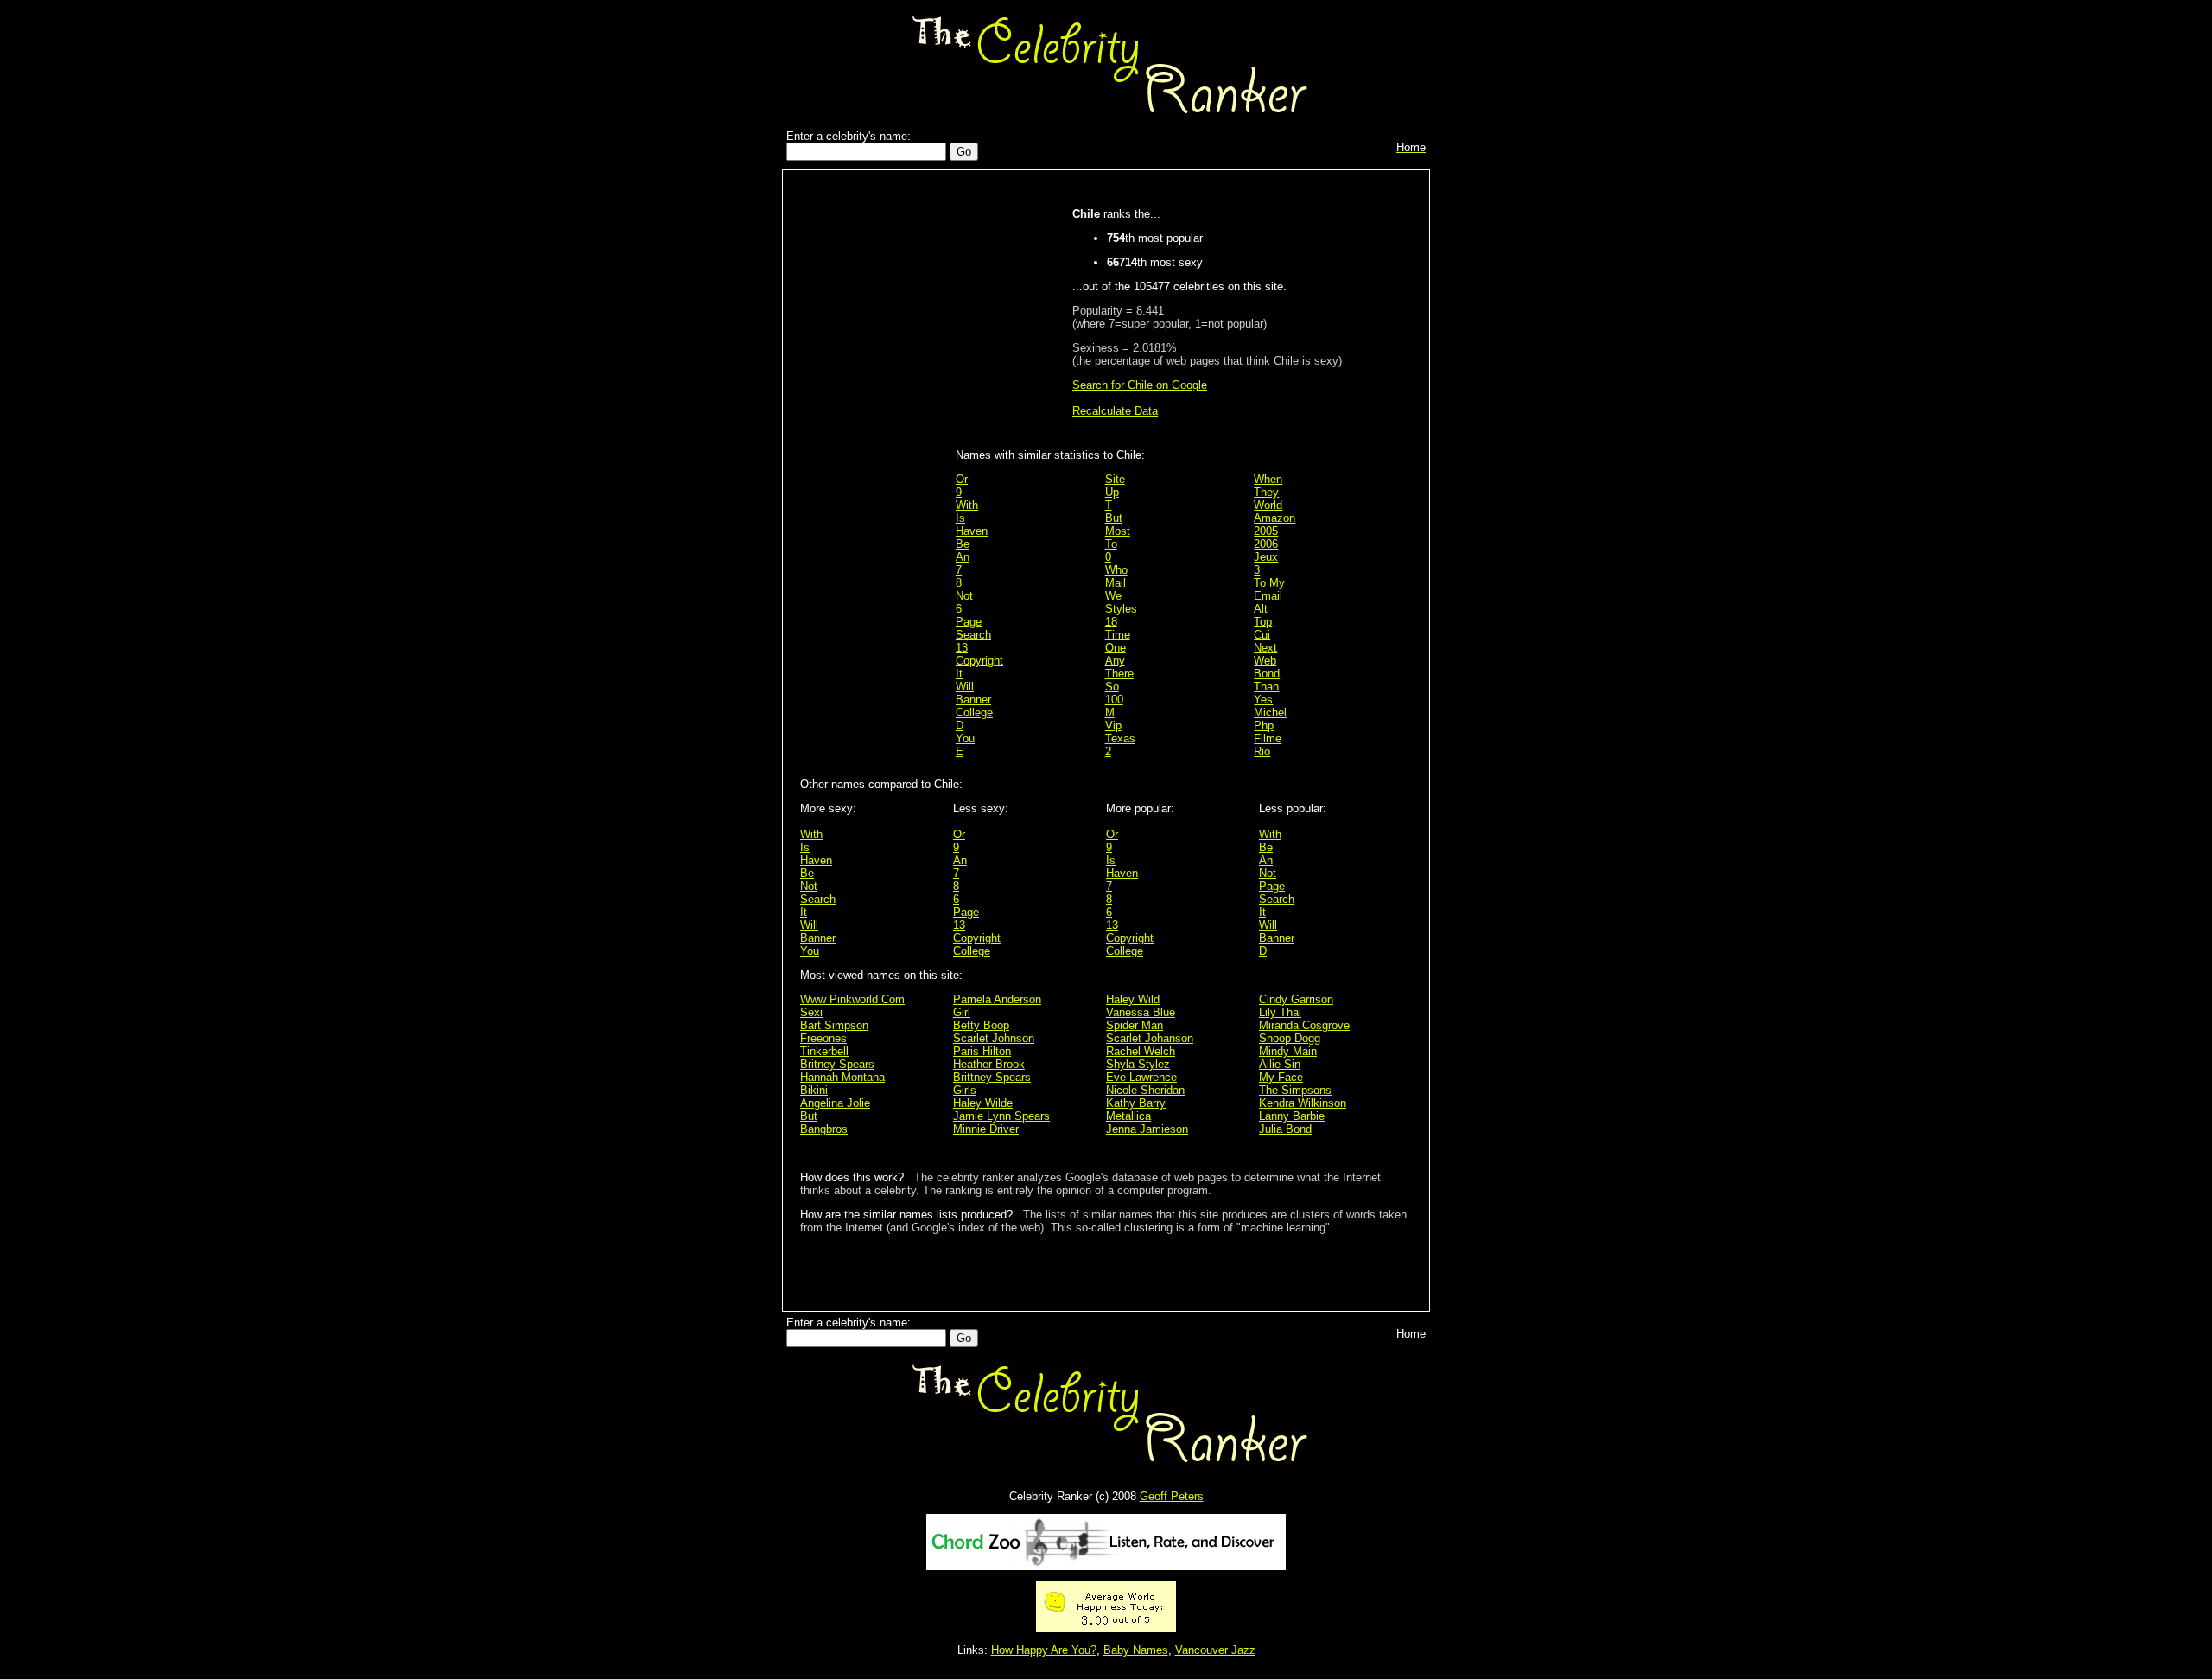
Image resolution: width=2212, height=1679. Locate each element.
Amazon (1274, 518)
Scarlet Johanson (1150, 1038)
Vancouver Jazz (1215, 1650)
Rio (1262, 751)
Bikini (814, 1090)
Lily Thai (1280, 1012)
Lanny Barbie (1292, 1116)
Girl (962, 1012)
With (967, 505)
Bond (1267, 674)
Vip (1113, 725)
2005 (1266, 531)
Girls (965, 1090)
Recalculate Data (1115, 411)
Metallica (1128, 1116)
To (1111, 544)
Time (1118, 635)
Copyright (979, 661)
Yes (1263, 700)
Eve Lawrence (1141, 1077)
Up (1112, 492)
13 (962, 648)
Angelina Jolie (835, 1103)
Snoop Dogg (1290, 1038)
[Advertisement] (874, 451)
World (1268, 505)
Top (1263, 622)
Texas (1120, 738)
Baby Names (1136, 1650)
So (1112, 687)
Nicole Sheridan (1145, 1090)
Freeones (823, 1038)
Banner (973, 700)
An (963, 557)
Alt (1261, 609)
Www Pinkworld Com (852, 999)
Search (973, 635)
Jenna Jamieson (1147, 1129)
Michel (1270, 712)
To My (1269, 583)
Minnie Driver (986, 1129)
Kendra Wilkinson (1303, 1103)
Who (1116, 570)
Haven (972, 531)
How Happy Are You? (1044, 1650)
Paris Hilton (982, 1051)
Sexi (811, 1012)
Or (962, 479)
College (974, 712)
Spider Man (1135, 1025)
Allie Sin (1280, 1064)
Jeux (1266, 557)
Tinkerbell (824, 1051)
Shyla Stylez (1138, 1064)
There (1119, 674)
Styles (1121, 609)
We (1113, 596)
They (1266, 492)
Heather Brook (989, 1064)
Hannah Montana (842, 1077)
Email (1268, 596)
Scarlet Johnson (994, 1038)
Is (960, 518)
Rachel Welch (1141, 1051)
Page (969, 622)
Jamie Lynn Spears (1001, 1116)
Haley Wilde (983, 1103)
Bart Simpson (834, 1025)
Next (1265, 648)
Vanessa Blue (1141, 1012)
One (1116, 648)
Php (1264, 725)
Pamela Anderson (997, 999)
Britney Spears (837, 1064)
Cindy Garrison (1296, 999)
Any (1115, 661)
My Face (1281, 1077)
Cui (1262, 635)
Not (964, 596)
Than (1266, 687)
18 (1111, 622)
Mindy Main (1288, 1051)
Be (963, 544)
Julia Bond (1285, 1129)
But (1114, 518)
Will (965, 687)
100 (1114, 700)
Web (1265, 661)
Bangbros (824, 1129)
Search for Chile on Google (1140, 385)
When (1268, 479)
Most (1118, 531)
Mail (1116, 583)
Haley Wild (1133, 999)
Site (1115, 479)
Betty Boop (981, 1025)
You (965, 738)
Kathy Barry (1136, 1103)
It (959, 674)
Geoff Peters (1172, 1496)
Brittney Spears (992, 1077)
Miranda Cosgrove (1304, 1025)
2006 (1266, 544)
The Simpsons (1295, 1090)
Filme (1268, 738)
